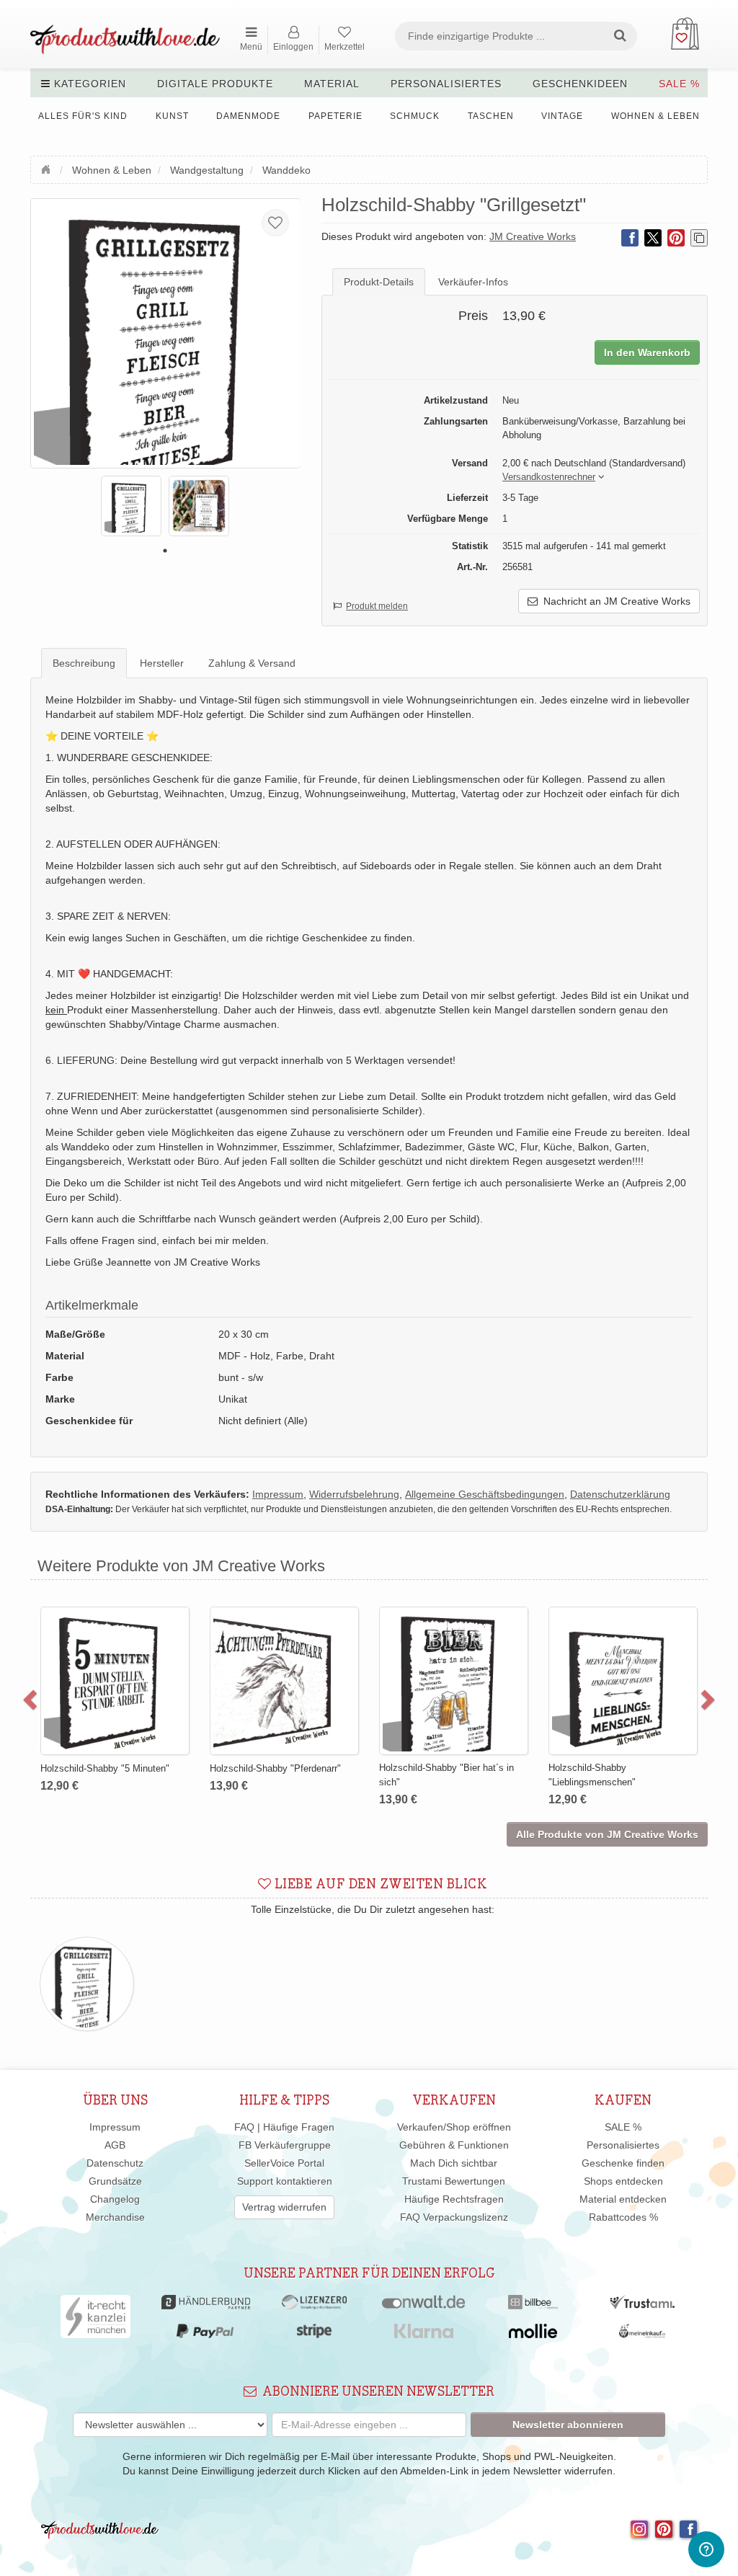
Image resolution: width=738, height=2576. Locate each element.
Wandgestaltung (207, 170)
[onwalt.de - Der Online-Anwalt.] (423, 2306)
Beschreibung (84, 663)
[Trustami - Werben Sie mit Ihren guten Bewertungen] (642, 2306)
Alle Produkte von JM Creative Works (607, 1834)
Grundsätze (115, 2181)
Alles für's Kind (83, 116)
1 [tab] (165, 551)
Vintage (562, 116)
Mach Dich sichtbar (454, 2163)
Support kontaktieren (285, 2181)
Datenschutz (115, 2163)
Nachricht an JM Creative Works (614, 601)
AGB (115, 2145)
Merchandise (115, 2217)
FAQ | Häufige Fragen (284, 2127)
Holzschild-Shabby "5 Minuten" (105, 1768)
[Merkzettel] (275, 223)
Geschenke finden (623, 2163)
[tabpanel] (131, 506)
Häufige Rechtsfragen (454, 2199)
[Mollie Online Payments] (533, 2335)
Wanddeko (286, 170)
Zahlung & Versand (252, 663)
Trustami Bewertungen (454, 2181)
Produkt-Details (379, 282)
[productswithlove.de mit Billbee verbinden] (533, 2306)
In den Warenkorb (647, 352)
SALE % (679, 84)
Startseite (48, 168)
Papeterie (335, 116)
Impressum (115, 2127)
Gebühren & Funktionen (454, 2145)
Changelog (115, 2199)
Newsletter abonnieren (568, 2425)
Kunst (172, 116)
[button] (549, 478)
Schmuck (415, 116)
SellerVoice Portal (284, 2163)
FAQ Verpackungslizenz (454, 2217)
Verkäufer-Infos (473, 282)
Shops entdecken (623, 2181)
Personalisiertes (446, 84)
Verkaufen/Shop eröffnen (454, 2127)
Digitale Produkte (215, 84)
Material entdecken (623, 2199)
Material (332, 84)
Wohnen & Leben (655, 116)
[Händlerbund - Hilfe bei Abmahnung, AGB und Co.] (206, 2306)
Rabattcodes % (623, 2217)
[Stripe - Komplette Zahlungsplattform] (314, 2335)
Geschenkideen (580, 84)
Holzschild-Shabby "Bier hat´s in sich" (446, 1775)
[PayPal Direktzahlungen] (205, 2335)
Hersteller (162, 663)
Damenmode (248, 116)
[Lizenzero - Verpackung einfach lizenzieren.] (314, 2306)
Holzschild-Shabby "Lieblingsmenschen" (592, 1775)
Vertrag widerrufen (284, 2207)
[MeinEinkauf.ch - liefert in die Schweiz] (642, 2335)
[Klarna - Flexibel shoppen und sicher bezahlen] (424, 2335)
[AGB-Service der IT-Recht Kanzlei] (95, 2320)
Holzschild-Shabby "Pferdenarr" (275, 1768)
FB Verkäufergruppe (285, 2145)
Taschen (491, 116)
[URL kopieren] (699, 238)
